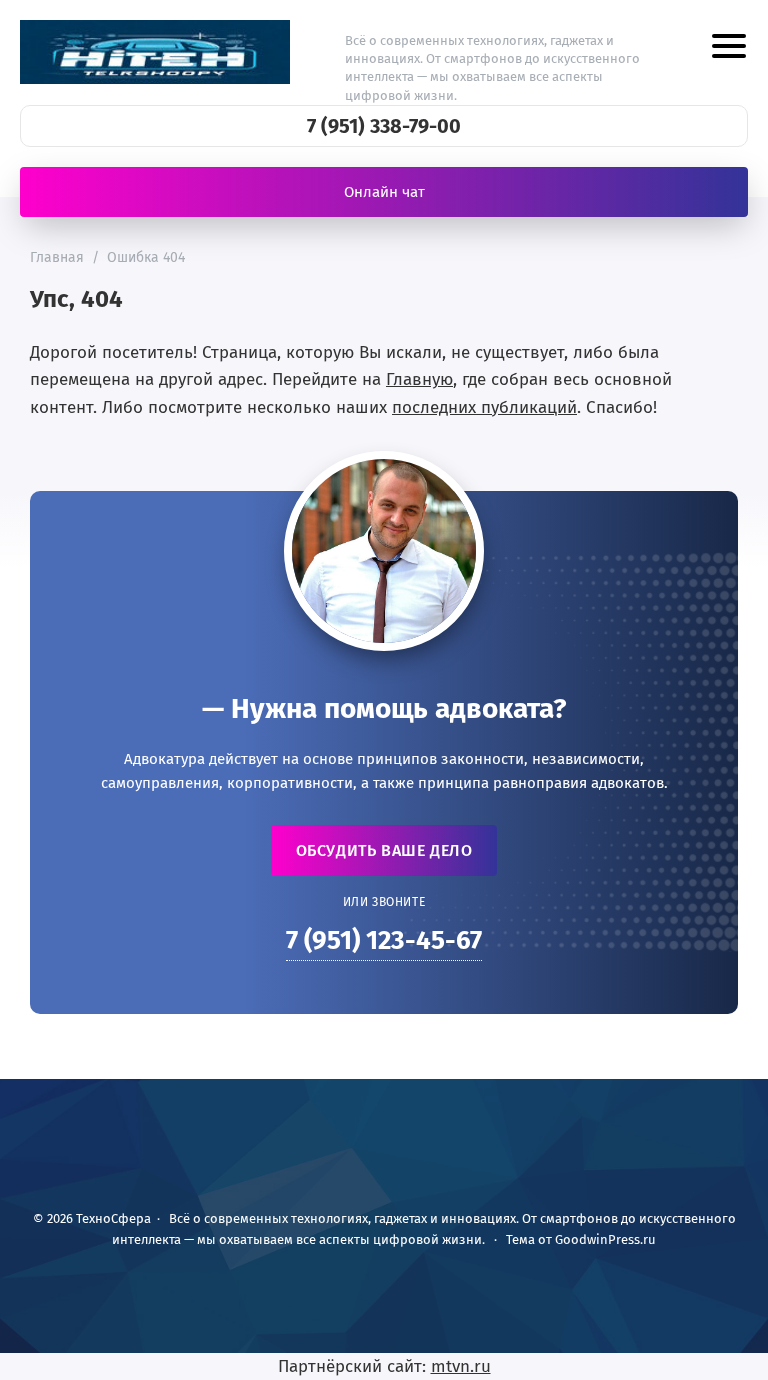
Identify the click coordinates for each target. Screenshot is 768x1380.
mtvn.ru (461, 1366)
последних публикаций (484, 407)
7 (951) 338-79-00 (384, 126)
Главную (419, 379)
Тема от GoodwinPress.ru (581, 1239)
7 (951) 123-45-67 (384, 940)
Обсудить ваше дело (384, 850)
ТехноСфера (155, 52)
